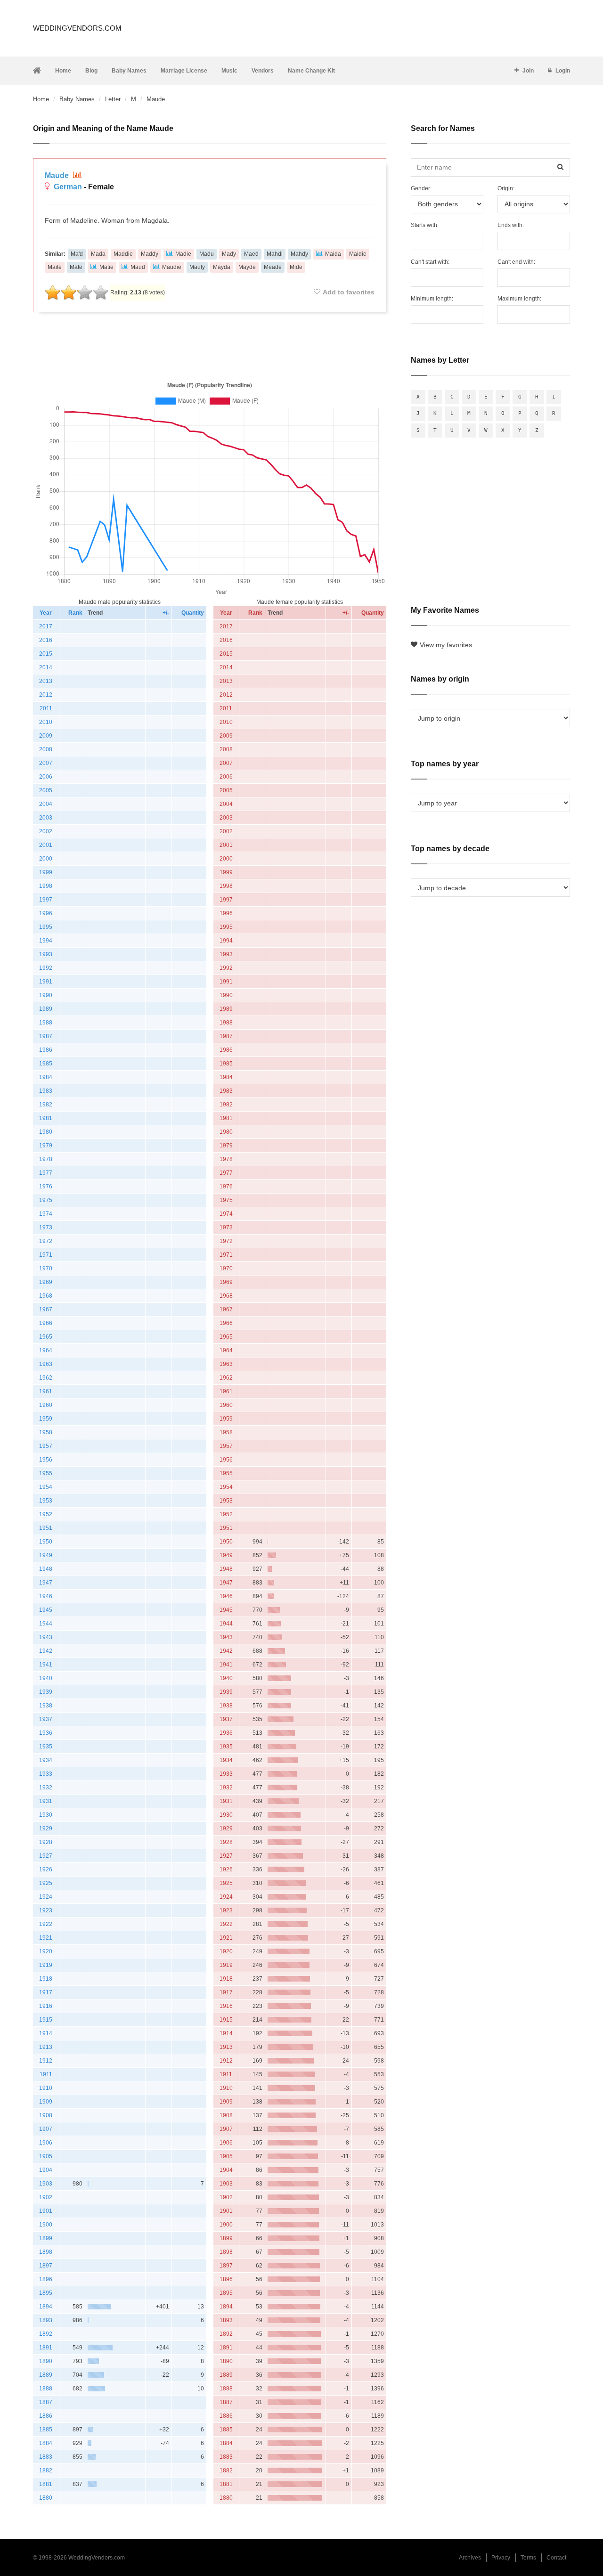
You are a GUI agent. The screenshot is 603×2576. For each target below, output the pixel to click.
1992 (46, 968)
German (68, 187)
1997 (46, 900)
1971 (46, 1255)
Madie (183, 254)
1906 (46, 2143)
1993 (46, 954)
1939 (46, 1692)
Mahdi (275, 254)
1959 (46, 1419)
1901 (46, 2211)
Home (63, 71)
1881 (46, 2484)
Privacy (501, 2558)
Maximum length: (519, 299)
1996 (46, 913)
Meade (273, 267)
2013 (46, 681)
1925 (46, 1883)
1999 (46, 872)
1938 (46, 1706)
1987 (46, 1036)
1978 (46, 1159)
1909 (46, 2102)
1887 (46, 2402)
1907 (46, 2129)
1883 (46, 2457)
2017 (46, 626)
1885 (46, 2430)
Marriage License (184, 71)
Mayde (247, 267)
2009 (46, 736)
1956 (46, 1460)
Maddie (123, 254)
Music (229, 71)
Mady (229, 254)
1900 (46, 2225)
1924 (46, 1897)
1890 (46, 2361)
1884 (46, 2443)
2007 (46, 763)
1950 (46, 1542)
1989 (46, 1009)
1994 (46, 941)
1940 (46, 1678)
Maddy (150, 254)
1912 (46, 2061)
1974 (46, 1214)
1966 (46, 1323)
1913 (46, 2047)
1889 (46, 2375)
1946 (46, 1596)
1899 (46, 2238)
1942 (46, 1651)
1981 (46, 1118)
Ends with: (511, 225)
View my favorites (446, 645)
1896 (46, 2279)
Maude (58, 175)
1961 (46, 1391)
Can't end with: (516, 262)
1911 (46, 2074)
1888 (46, 2389)
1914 (46, 2033)
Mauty (197, 267)
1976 (46, 1186)
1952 (46, 1514)
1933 (46, 1774)
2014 (46, 667)
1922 (46, 1924)
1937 (46, 1719)
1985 (46, 1064)
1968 (46, 1296)
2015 (46, 654)
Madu (207, 254)
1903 (46, 2184)
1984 (46, 1077)
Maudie (172, 267)
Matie (106, 267)
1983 (46, 1091)
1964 (46, 1350)
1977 (46, 1173)
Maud (138, 267)
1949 (46, 1555)
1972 (46, 1241)
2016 (46, 640)
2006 (46, 777)
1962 (46, 1378)
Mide (296, 267)
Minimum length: (432, 299)
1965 (46, 1337)
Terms (528, 2558)
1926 (46, 1869)
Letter (113, 99)
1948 (46, 1569)
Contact (556, 2558)
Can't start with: (430, 262)
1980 (46, 1132)
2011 (46, 708)
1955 (46, 1473)
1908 (46, 2115)
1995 (46, 927)
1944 (46, 1624)
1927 (46, 1856)
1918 (46, 1979)
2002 (46, 831)
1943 (46, 1637)
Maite (55, 267)
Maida (333, 254)
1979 (46, 1146)
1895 (46, 2293)
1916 (46, 2006)
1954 (46, 1487)
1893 (46, 2320)
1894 (46, 2307)
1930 (46, 1815)
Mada (98, 254)
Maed (251, 254)
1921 (46, 1938)
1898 (46, 2252)
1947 (46, 1583)
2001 (46, 845)
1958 (46, 1432)
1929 (46, 1828)
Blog (91, 71)
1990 (46, 995)
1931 (46, 1801)
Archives (470, 2558)
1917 (46, 1992)
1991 (46, 982)
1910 (46, 2088)
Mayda (222, 267)
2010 (46, 722)
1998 (46, 886)
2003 (46, 818)
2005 (46, 790)
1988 (46, 1023)
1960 (46, 1405)
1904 (46, 2170)
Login (563, 71)
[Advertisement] (210, 345)
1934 (46, 1760)
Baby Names (129, 71)
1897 (46, 2266)
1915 (46, 2020)
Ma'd (77, 254)
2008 (46, 749)
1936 (46, 1733)
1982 (46, 1105)
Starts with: (425, 225)
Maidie (358, 254)
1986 (46, 1050)
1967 (46, 1309)
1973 (46, 1227)
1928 (46, 1842)
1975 (46, 1200)
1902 (46, 2197)
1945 (46, 1610)
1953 (46, 1501)
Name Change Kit (311, 71)
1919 (46, 1965)
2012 (46, 695)
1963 (46, 1364)
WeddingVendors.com (77, 28)
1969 (46, 1282)
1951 (46, 1528)
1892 (46, 2334)
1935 (46, 1747)
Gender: (421, 188)
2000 (46, 859)
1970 (46, 1268)
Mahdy (299, 254)
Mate (76, 267)
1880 (46, 2498)
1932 (46, 1788)
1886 (46, 2416)
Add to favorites (349, 292)
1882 (46, 2470)
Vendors (263, 71)
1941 (46, 1665)
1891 (46, 2348)
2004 (46, 804)
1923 (46, 1910)
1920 (46, 1951)
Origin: (506, 188)
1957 (46, 1446)
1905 (46, 2156)
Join (528, 71)
